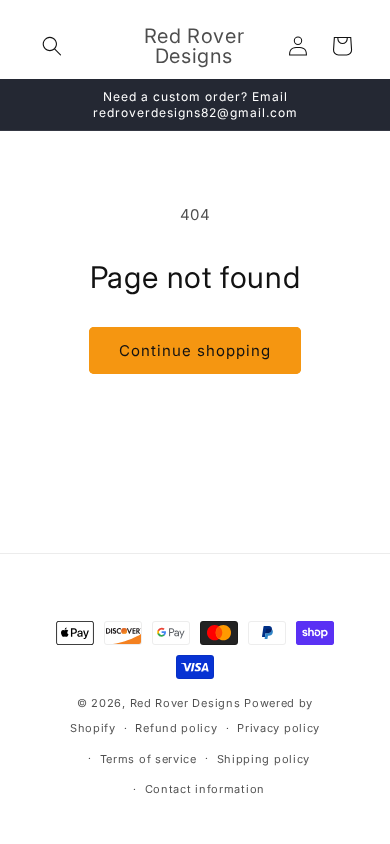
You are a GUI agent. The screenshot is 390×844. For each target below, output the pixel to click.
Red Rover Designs (185, 703)
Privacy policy (278, 728)
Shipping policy (264, 759)
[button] (52, 46)
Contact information (205, 789)
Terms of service (148, 759)
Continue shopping (195, 350)
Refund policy (176, 728)
